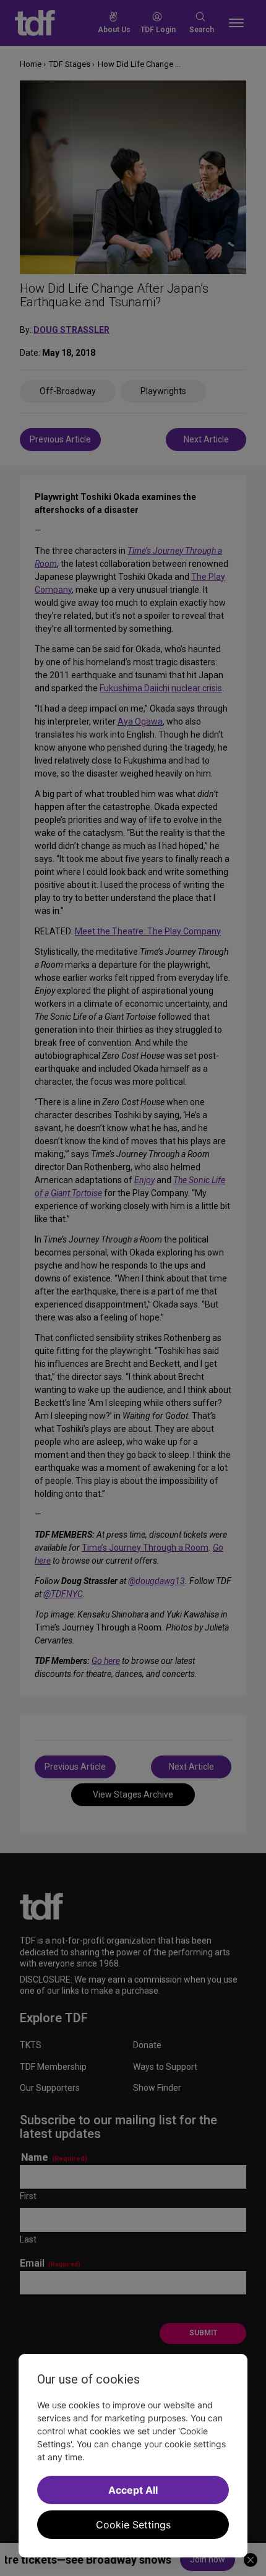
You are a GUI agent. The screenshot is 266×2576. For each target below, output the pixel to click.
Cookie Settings (133, 2525)
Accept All (133, 2490)
